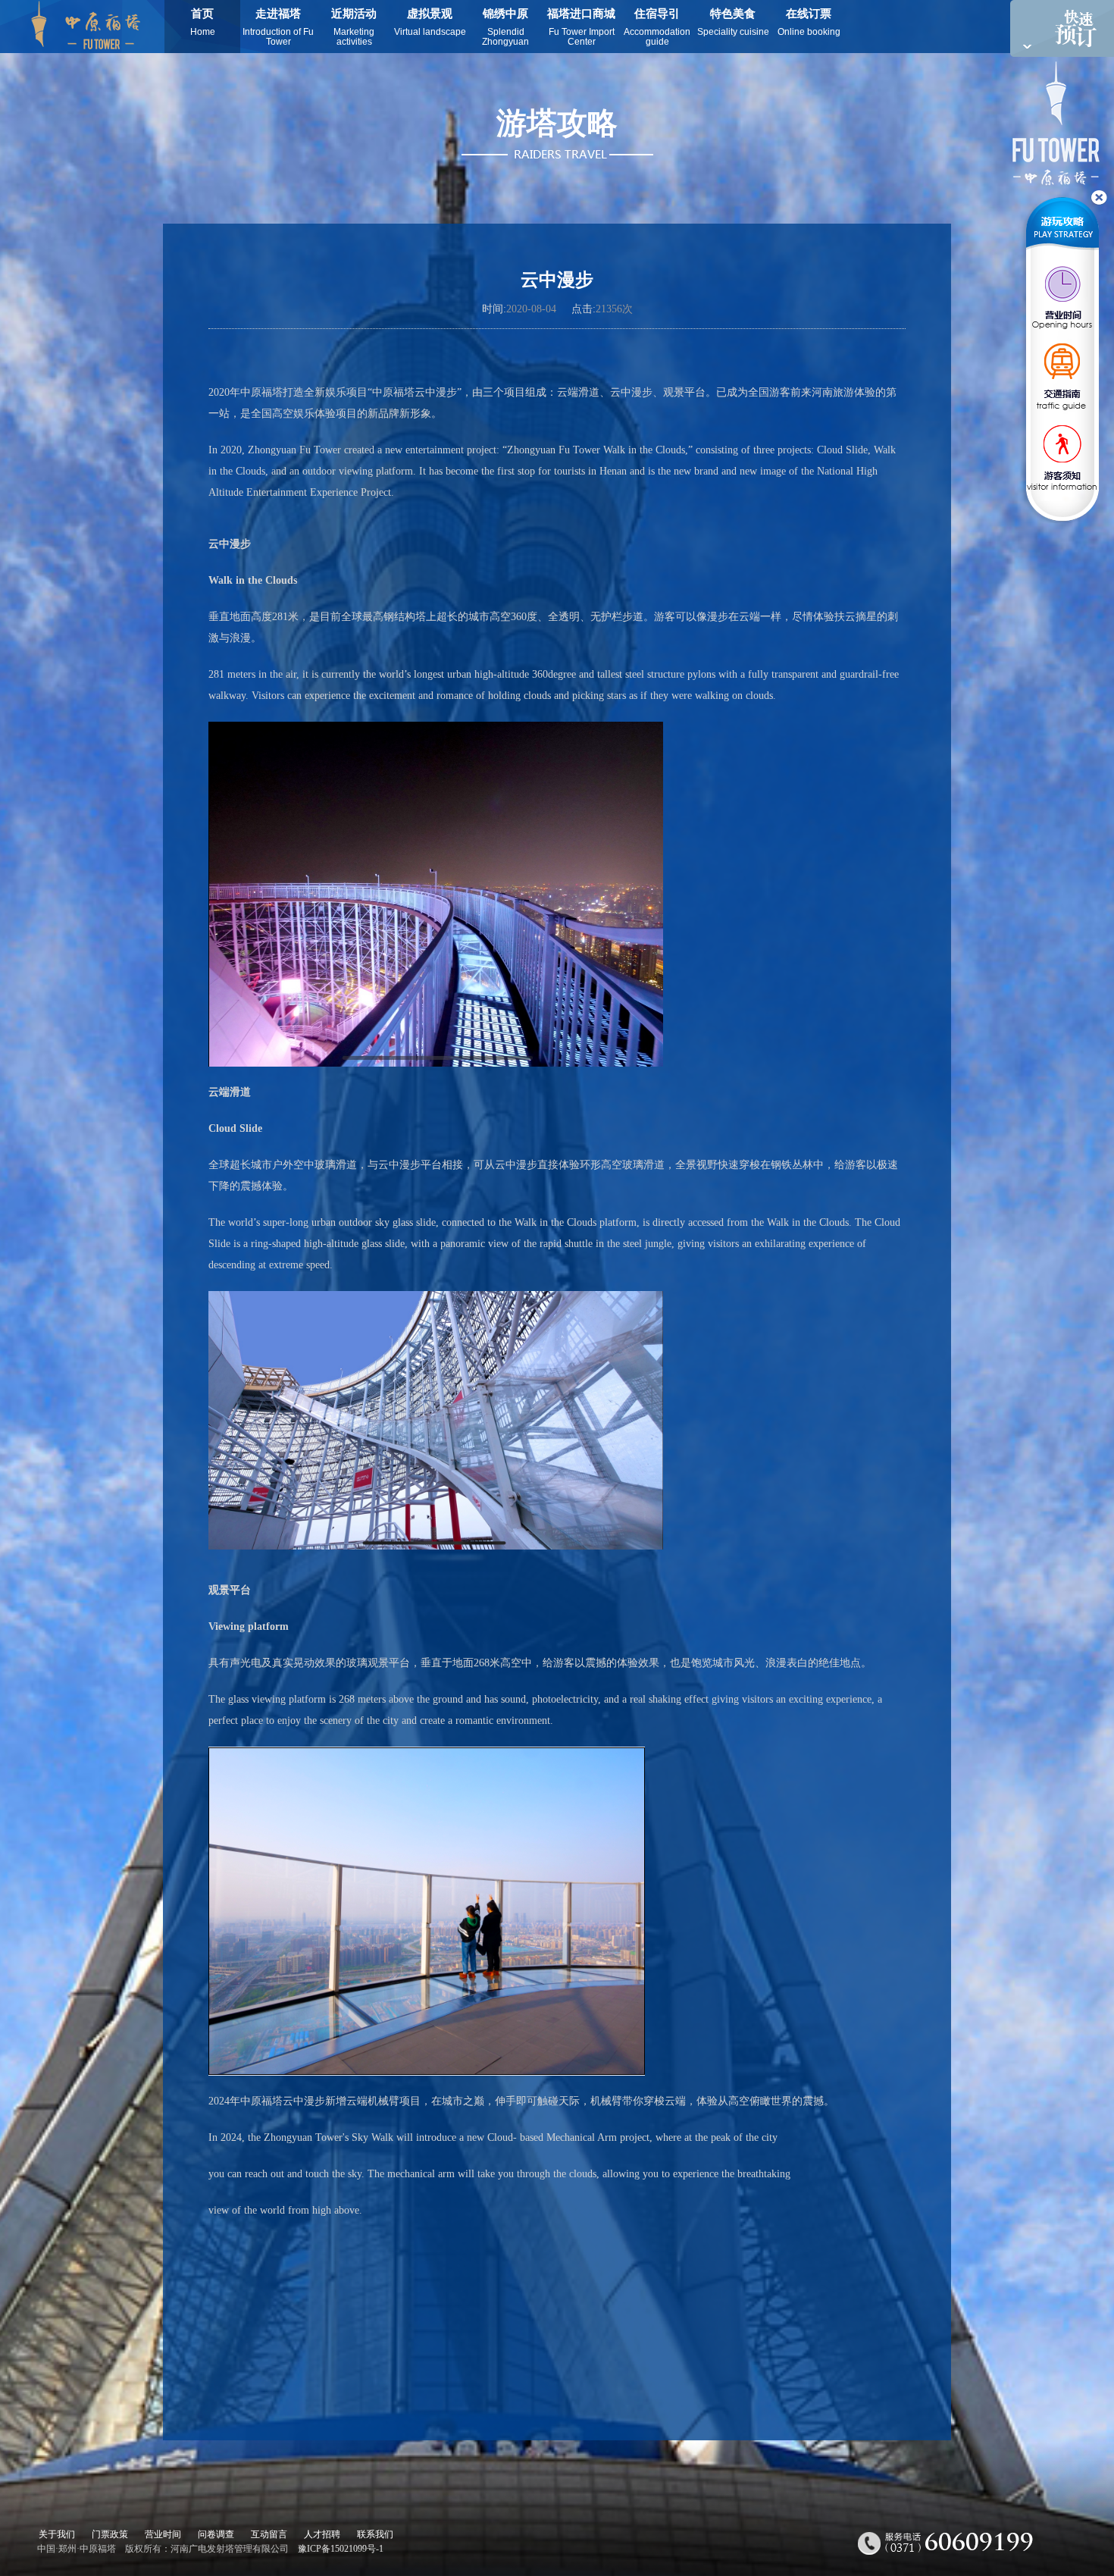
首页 (203, 22)
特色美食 (733, 22)
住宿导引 (657, 27)
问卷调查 (216, 2534)
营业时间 (163, 2534)
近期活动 (354, 27)
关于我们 (57, 2534)
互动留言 (269, 2534)
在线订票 (809, 22)
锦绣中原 (505, 27)
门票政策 (110, 2534)
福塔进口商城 (581, 27)
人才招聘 (322, 2534)
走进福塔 (278, 27)
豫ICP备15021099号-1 (341, 2549)
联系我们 (375, 2534)
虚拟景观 (430, 22)
